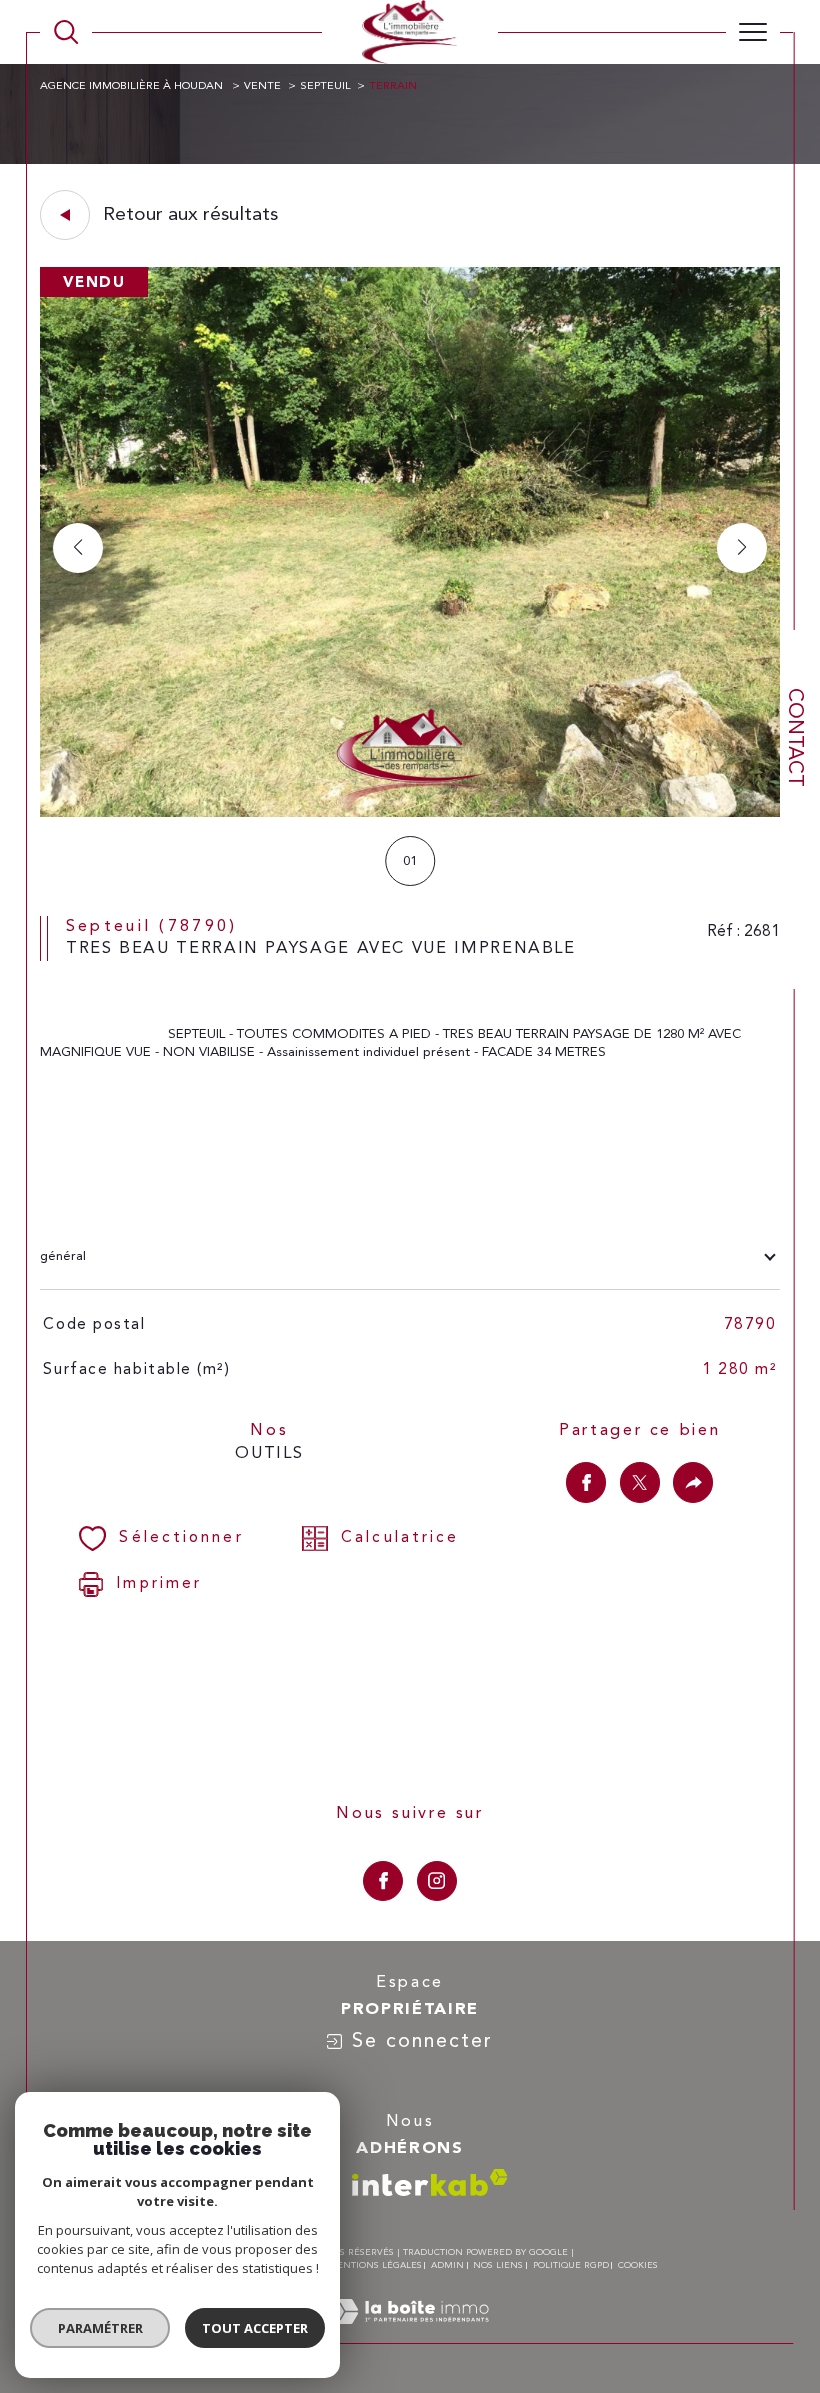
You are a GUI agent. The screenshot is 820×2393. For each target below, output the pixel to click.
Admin (447, 2265)
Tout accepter (255, 2328)
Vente (262, 86)
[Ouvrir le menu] (753, 32)
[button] (742, 548)
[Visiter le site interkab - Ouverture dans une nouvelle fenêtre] (430, 2182)
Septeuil (325, 86)
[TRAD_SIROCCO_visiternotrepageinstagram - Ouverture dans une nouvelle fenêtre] (437, 1881)
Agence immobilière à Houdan (133, 86)
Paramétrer (100, 2328)
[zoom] (410, 813)
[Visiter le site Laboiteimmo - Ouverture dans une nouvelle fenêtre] (409, 2333)
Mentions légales (375, 2265)
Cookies (638, 2265)
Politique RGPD (571, 2265)
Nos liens (498, 2265)
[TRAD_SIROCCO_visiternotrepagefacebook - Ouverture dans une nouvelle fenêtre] (383, 1881)
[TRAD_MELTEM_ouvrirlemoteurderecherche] (66, 32)
